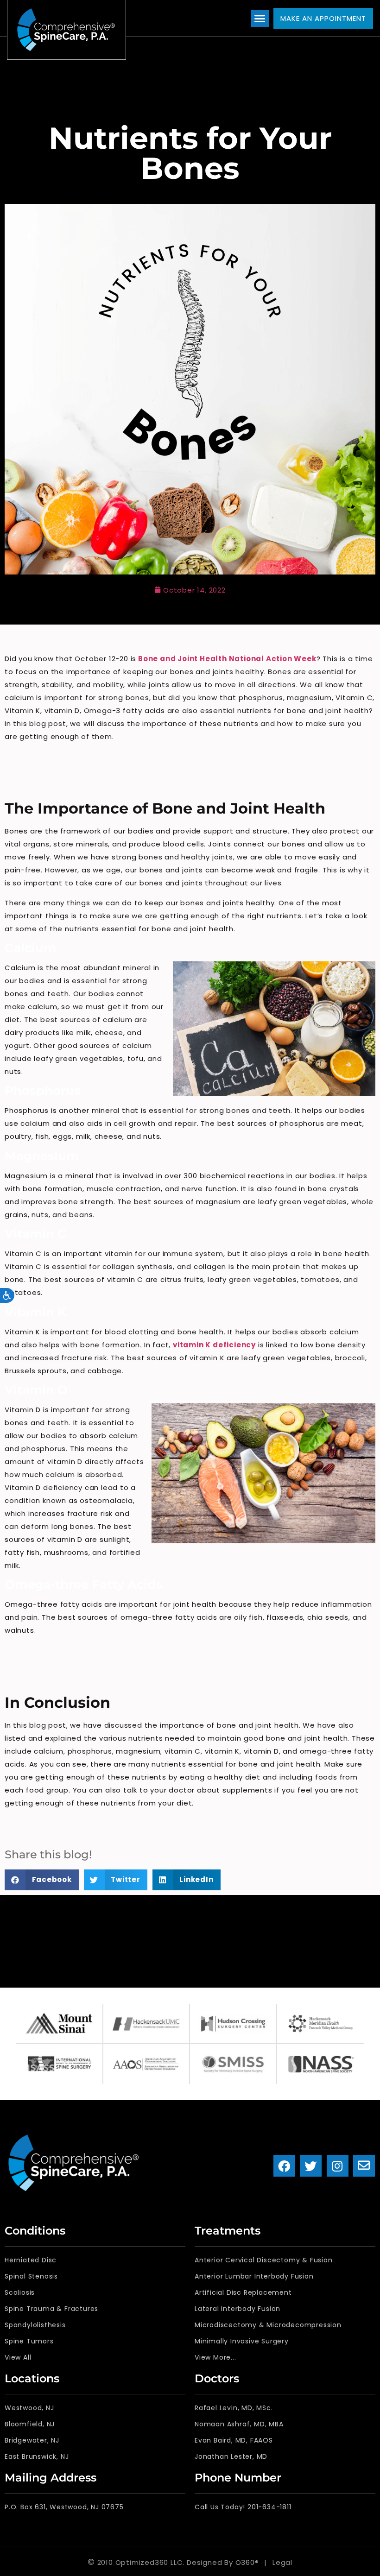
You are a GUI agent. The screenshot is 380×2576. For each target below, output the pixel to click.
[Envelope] (364, 2166)
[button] (260, 19)
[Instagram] (338, 2166)
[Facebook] (284, 2166)
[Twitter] (311, 2166)
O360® (247, 2562)
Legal (282, 2562)
